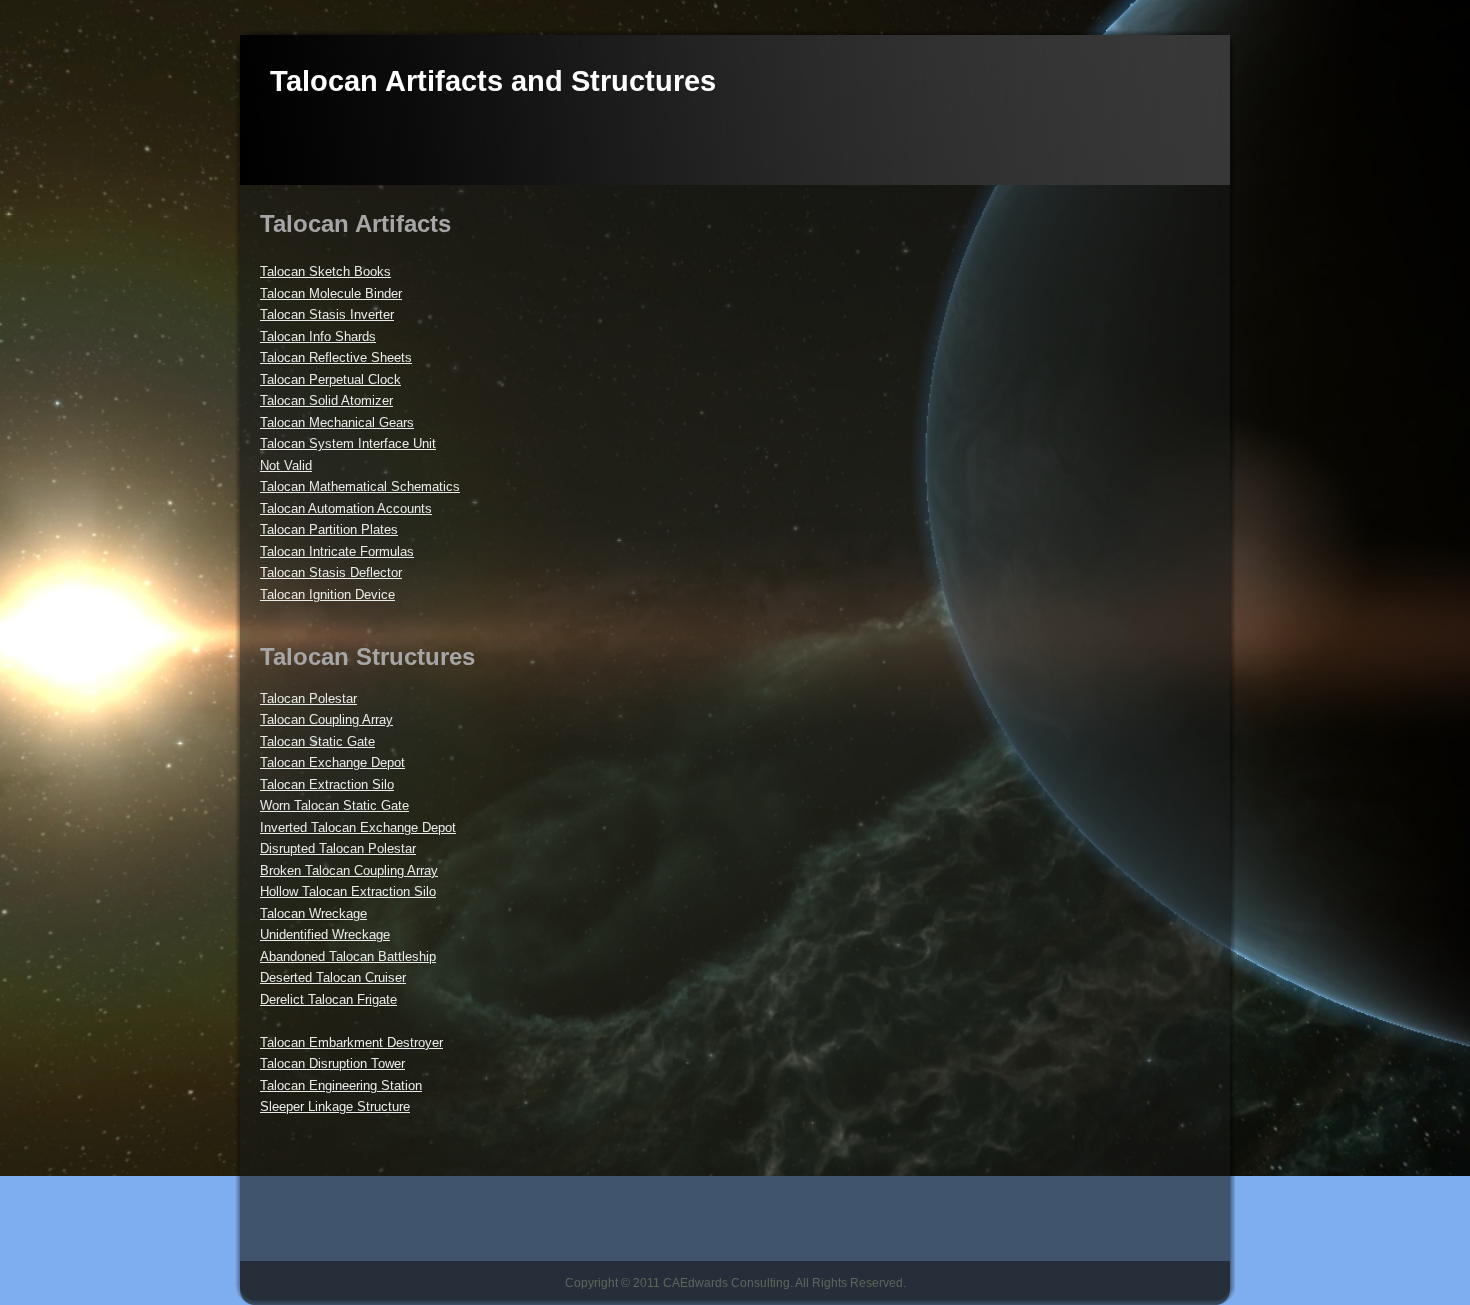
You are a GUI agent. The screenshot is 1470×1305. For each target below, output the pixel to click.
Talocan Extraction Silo (327, 784)
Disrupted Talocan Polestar (338, 848)
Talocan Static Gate (317, 741)
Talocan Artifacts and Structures (493, 81)
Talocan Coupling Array (326, 719)
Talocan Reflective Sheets (336, 357)
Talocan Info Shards (318, 336)
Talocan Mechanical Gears (337, 422)
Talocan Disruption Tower (332, 1063)
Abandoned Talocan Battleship (348, 956)
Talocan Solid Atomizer (326, 400)
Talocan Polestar (308, 698)
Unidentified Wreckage (325, 934)
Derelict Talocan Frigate (328, 999)
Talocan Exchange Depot (332, 762)
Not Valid (286, 465)
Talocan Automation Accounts (346, 508)
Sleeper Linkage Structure (335, 1106)
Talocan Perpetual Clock (330, 379)
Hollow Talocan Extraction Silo (348, 891)
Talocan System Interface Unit (348, 443)
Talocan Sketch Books (325, 271)
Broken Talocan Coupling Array (349, 870)
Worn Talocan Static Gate (334, 805)
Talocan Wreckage (313, 913)
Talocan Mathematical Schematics (360, 486)
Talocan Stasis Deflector (331, 572)
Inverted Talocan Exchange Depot (358, 827)
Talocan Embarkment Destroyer (351, 1042)
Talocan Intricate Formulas (337, 551)
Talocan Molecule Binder (331, 293)
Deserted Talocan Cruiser (333, 977)
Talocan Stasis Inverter (327, 314)
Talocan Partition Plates (329, 529)
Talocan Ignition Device (327, 594)
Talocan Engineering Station (341, 1085)
